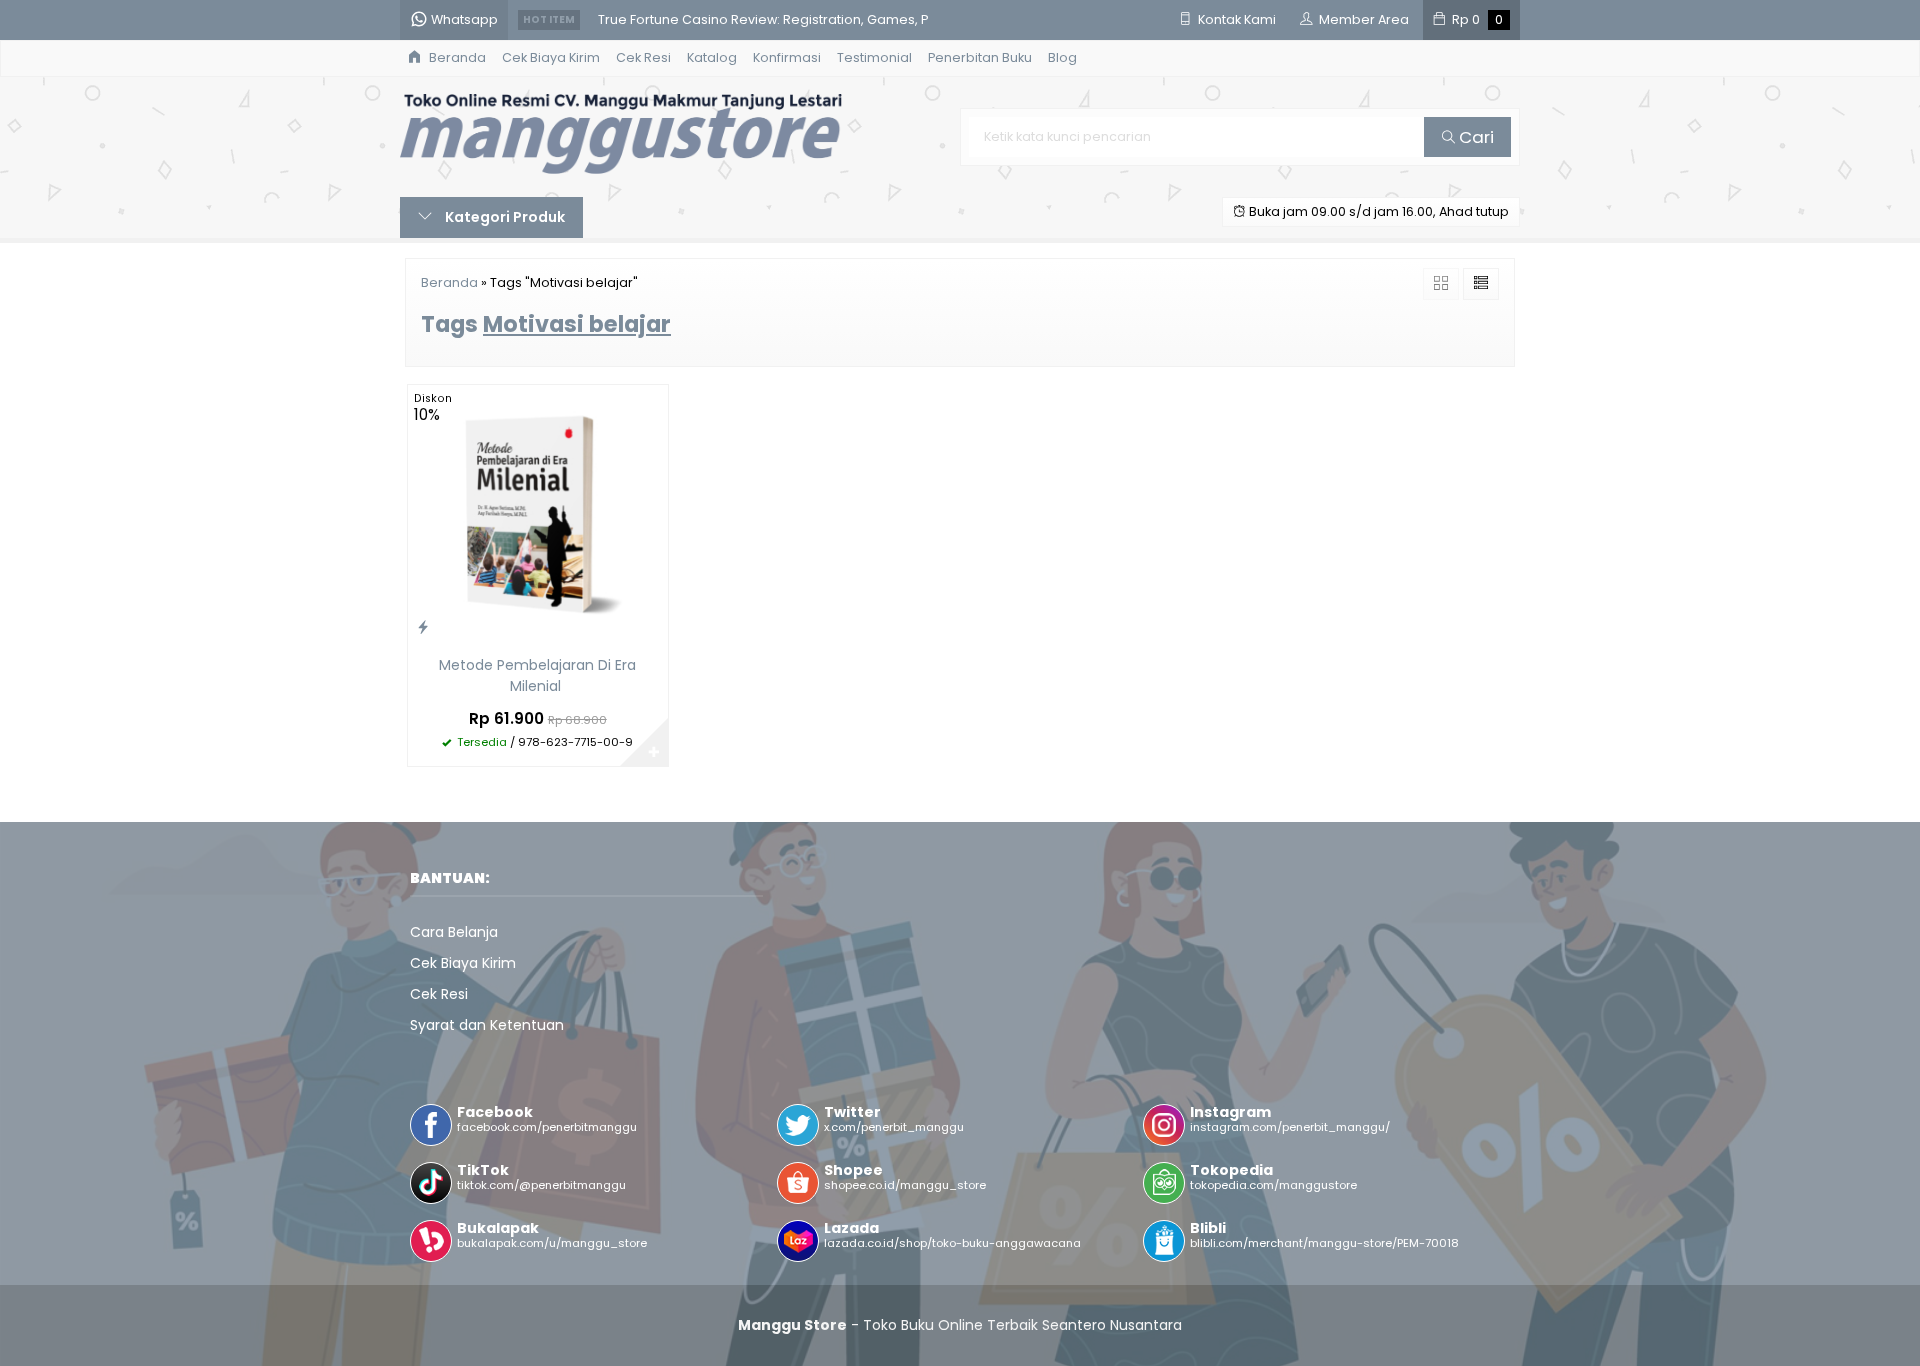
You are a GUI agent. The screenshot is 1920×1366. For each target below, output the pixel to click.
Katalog (712, 57)
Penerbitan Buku (980, 57)
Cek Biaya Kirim (551, 57)
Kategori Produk (503, 217)
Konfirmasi (787, 57)
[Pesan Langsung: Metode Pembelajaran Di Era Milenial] (423, 626)
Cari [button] (1474, 137)
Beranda (456, 57)
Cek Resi (643, 57)
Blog (1062, 57)
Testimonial (874, 57)
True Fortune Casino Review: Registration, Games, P (763, 19)
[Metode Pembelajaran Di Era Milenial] (538, 514)
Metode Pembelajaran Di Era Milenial (537, 675)
